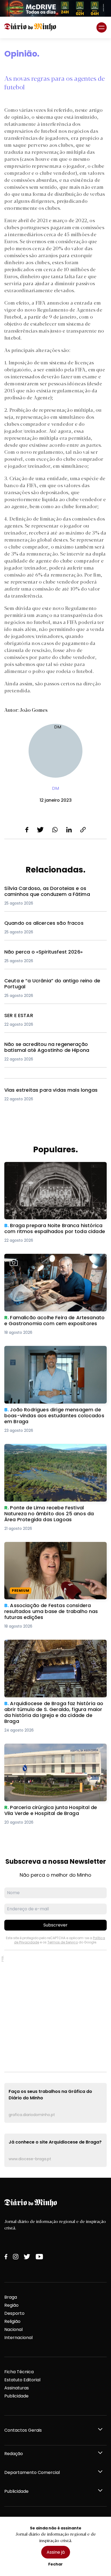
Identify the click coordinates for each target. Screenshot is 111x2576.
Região (11, 2305)
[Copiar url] (83, 830)
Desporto (14, 2313)
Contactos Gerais (23, 2430)
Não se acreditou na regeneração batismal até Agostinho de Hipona (52, 1048)
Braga (11, 2297)
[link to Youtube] (39, 2257)
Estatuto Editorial (22, 2380)
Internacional (18, 2338)
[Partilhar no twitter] (40, 830)
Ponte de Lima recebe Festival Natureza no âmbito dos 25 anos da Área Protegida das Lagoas (52, 1453)
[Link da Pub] (55, 8)
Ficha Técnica (19, 2372)
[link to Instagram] (16, 2257)
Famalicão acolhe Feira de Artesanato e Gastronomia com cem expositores (48, 1260)
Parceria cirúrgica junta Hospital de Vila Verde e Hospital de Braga (54, 1750)
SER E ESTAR (17, 1016)
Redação (14, 2454)
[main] (55, 1108)
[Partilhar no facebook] (27, 830)
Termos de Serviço (63, 1942)
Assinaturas (17, 2388)
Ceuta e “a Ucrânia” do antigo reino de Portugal (47, 984)
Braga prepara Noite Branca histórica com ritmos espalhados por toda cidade (51, 1168)
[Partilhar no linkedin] (69, 830)
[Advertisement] (55, 2011)
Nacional (13, 2329)
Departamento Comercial (32, 2472)
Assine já (56, 2552)
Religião (12, 2321)
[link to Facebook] (6, 2257)
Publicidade (16, 2396)
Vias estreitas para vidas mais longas (46, 1090)
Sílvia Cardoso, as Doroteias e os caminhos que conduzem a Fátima (52, 892)
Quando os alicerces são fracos (39, 923)
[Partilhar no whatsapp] (55, 830)
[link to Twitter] (27, 2257)
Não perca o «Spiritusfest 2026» (39, 952)
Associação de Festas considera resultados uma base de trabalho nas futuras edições (53, 1548)
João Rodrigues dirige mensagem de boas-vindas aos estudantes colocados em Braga (53, 1352)
